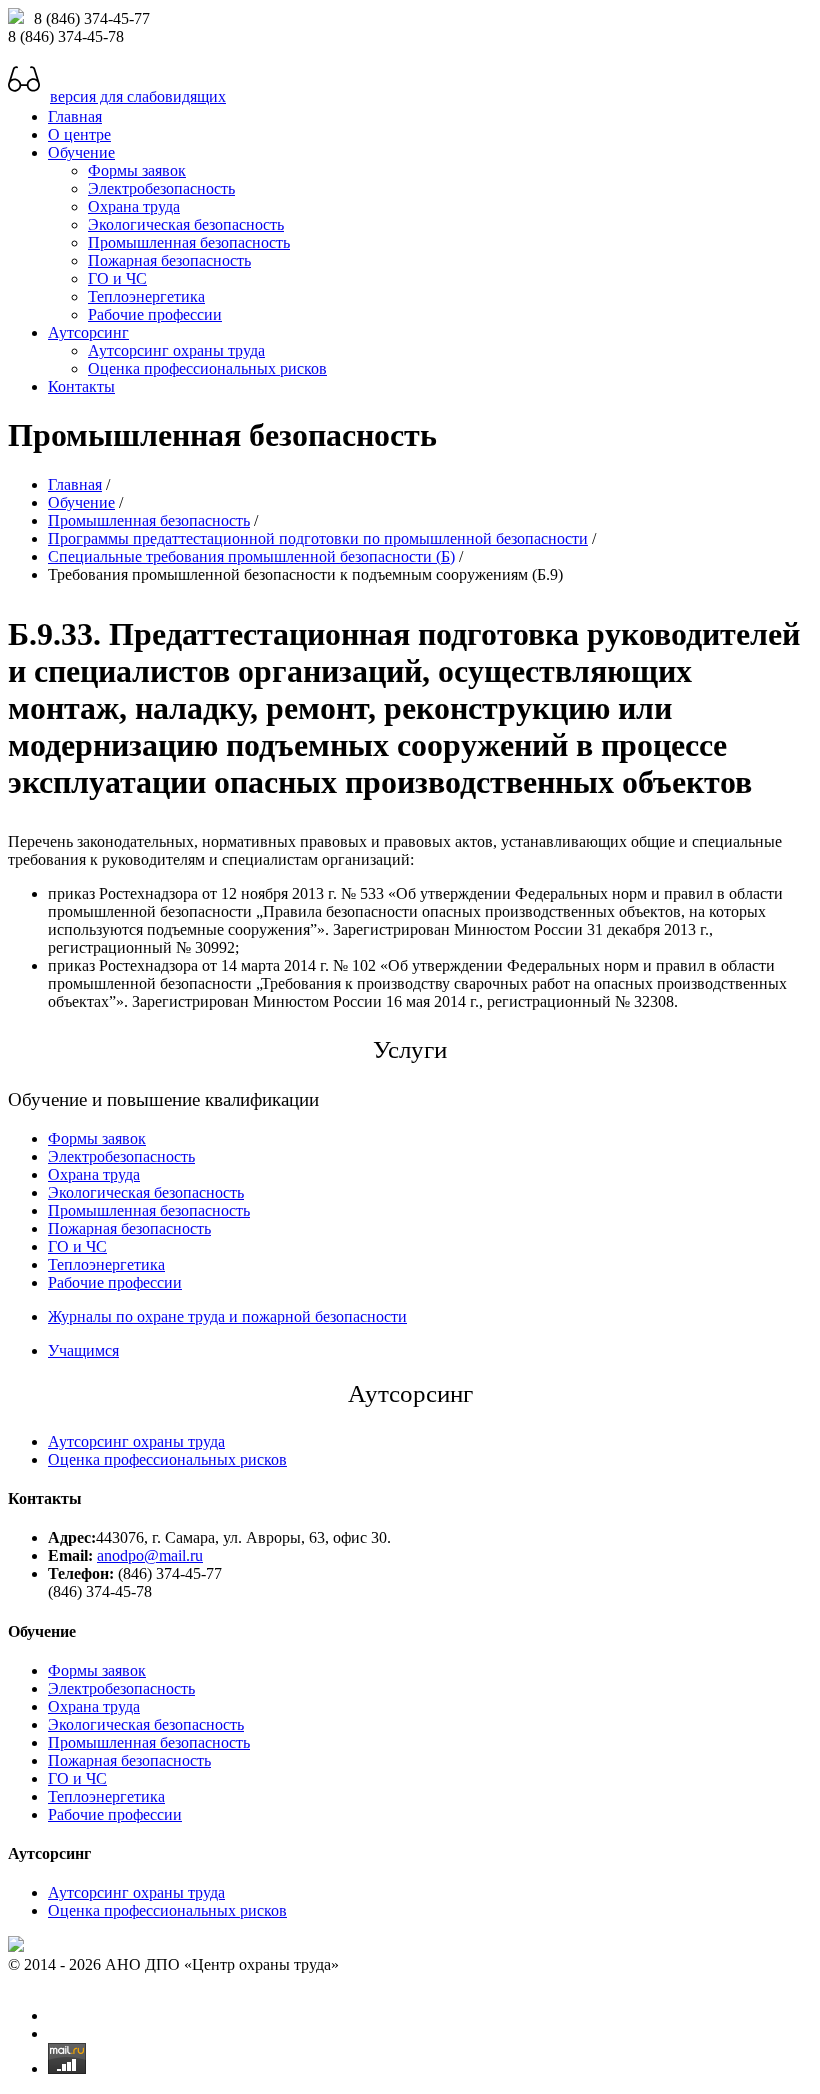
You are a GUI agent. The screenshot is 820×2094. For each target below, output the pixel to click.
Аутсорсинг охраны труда (176, 350)
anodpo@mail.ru (150, 1555)
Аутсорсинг (88, 332)
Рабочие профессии (155, 314)
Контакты (81, 386)
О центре (79, 134)
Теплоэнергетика (146, 296)
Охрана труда (134, 206)
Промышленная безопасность (189, 242)
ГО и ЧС (117, 278)
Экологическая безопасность (186, 224)
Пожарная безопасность (169, 260)
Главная (75, 116)
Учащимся (83, 1350)
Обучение (81, 152)
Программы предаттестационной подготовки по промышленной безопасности (318, 538)
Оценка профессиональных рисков (207, 368)
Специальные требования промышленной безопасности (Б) (251, 556)
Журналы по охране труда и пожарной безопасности (227, 1316)
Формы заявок (137, 170)
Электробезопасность (161, 188)
